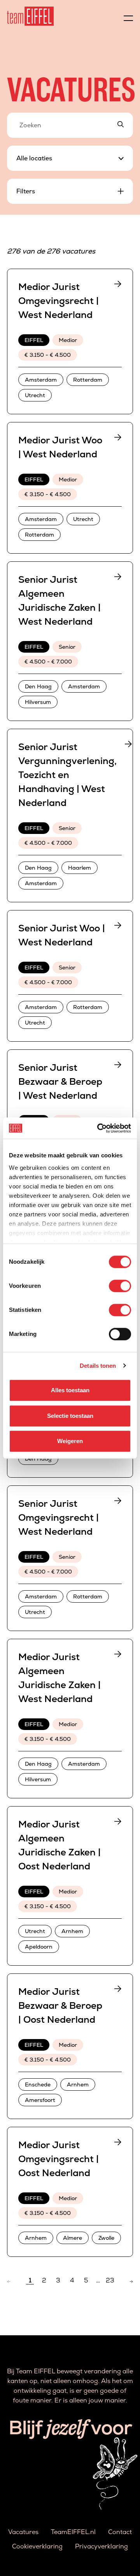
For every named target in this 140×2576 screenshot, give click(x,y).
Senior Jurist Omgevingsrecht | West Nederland (59, 1517)
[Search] (121, 125)
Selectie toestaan (70, 1416)
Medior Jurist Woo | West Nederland (60, 447)
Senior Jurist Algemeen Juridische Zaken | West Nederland (59, 600)
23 (110, 2281)
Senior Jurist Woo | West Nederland (62, 935)
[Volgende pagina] (131, 2281)
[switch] (120, 1286)
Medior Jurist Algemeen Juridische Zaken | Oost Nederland (59, 1845)
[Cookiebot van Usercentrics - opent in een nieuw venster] (99, 1128)
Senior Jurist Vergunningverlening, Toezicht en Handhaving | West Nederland (67, 775)
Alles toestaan (70, 1390)
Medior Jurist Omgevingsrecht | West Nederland (59, 301)
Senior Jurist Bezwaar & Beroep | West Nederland (60, 1081)
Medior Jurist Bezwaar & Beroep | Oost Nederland (60, 2005)
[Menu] (128, 16)
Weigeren (70, 1441)
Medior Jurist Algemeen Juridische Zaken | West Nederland (59, 1678)
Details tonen (98, 1366)
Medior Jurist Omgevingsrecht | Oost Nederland (59, 2159)
